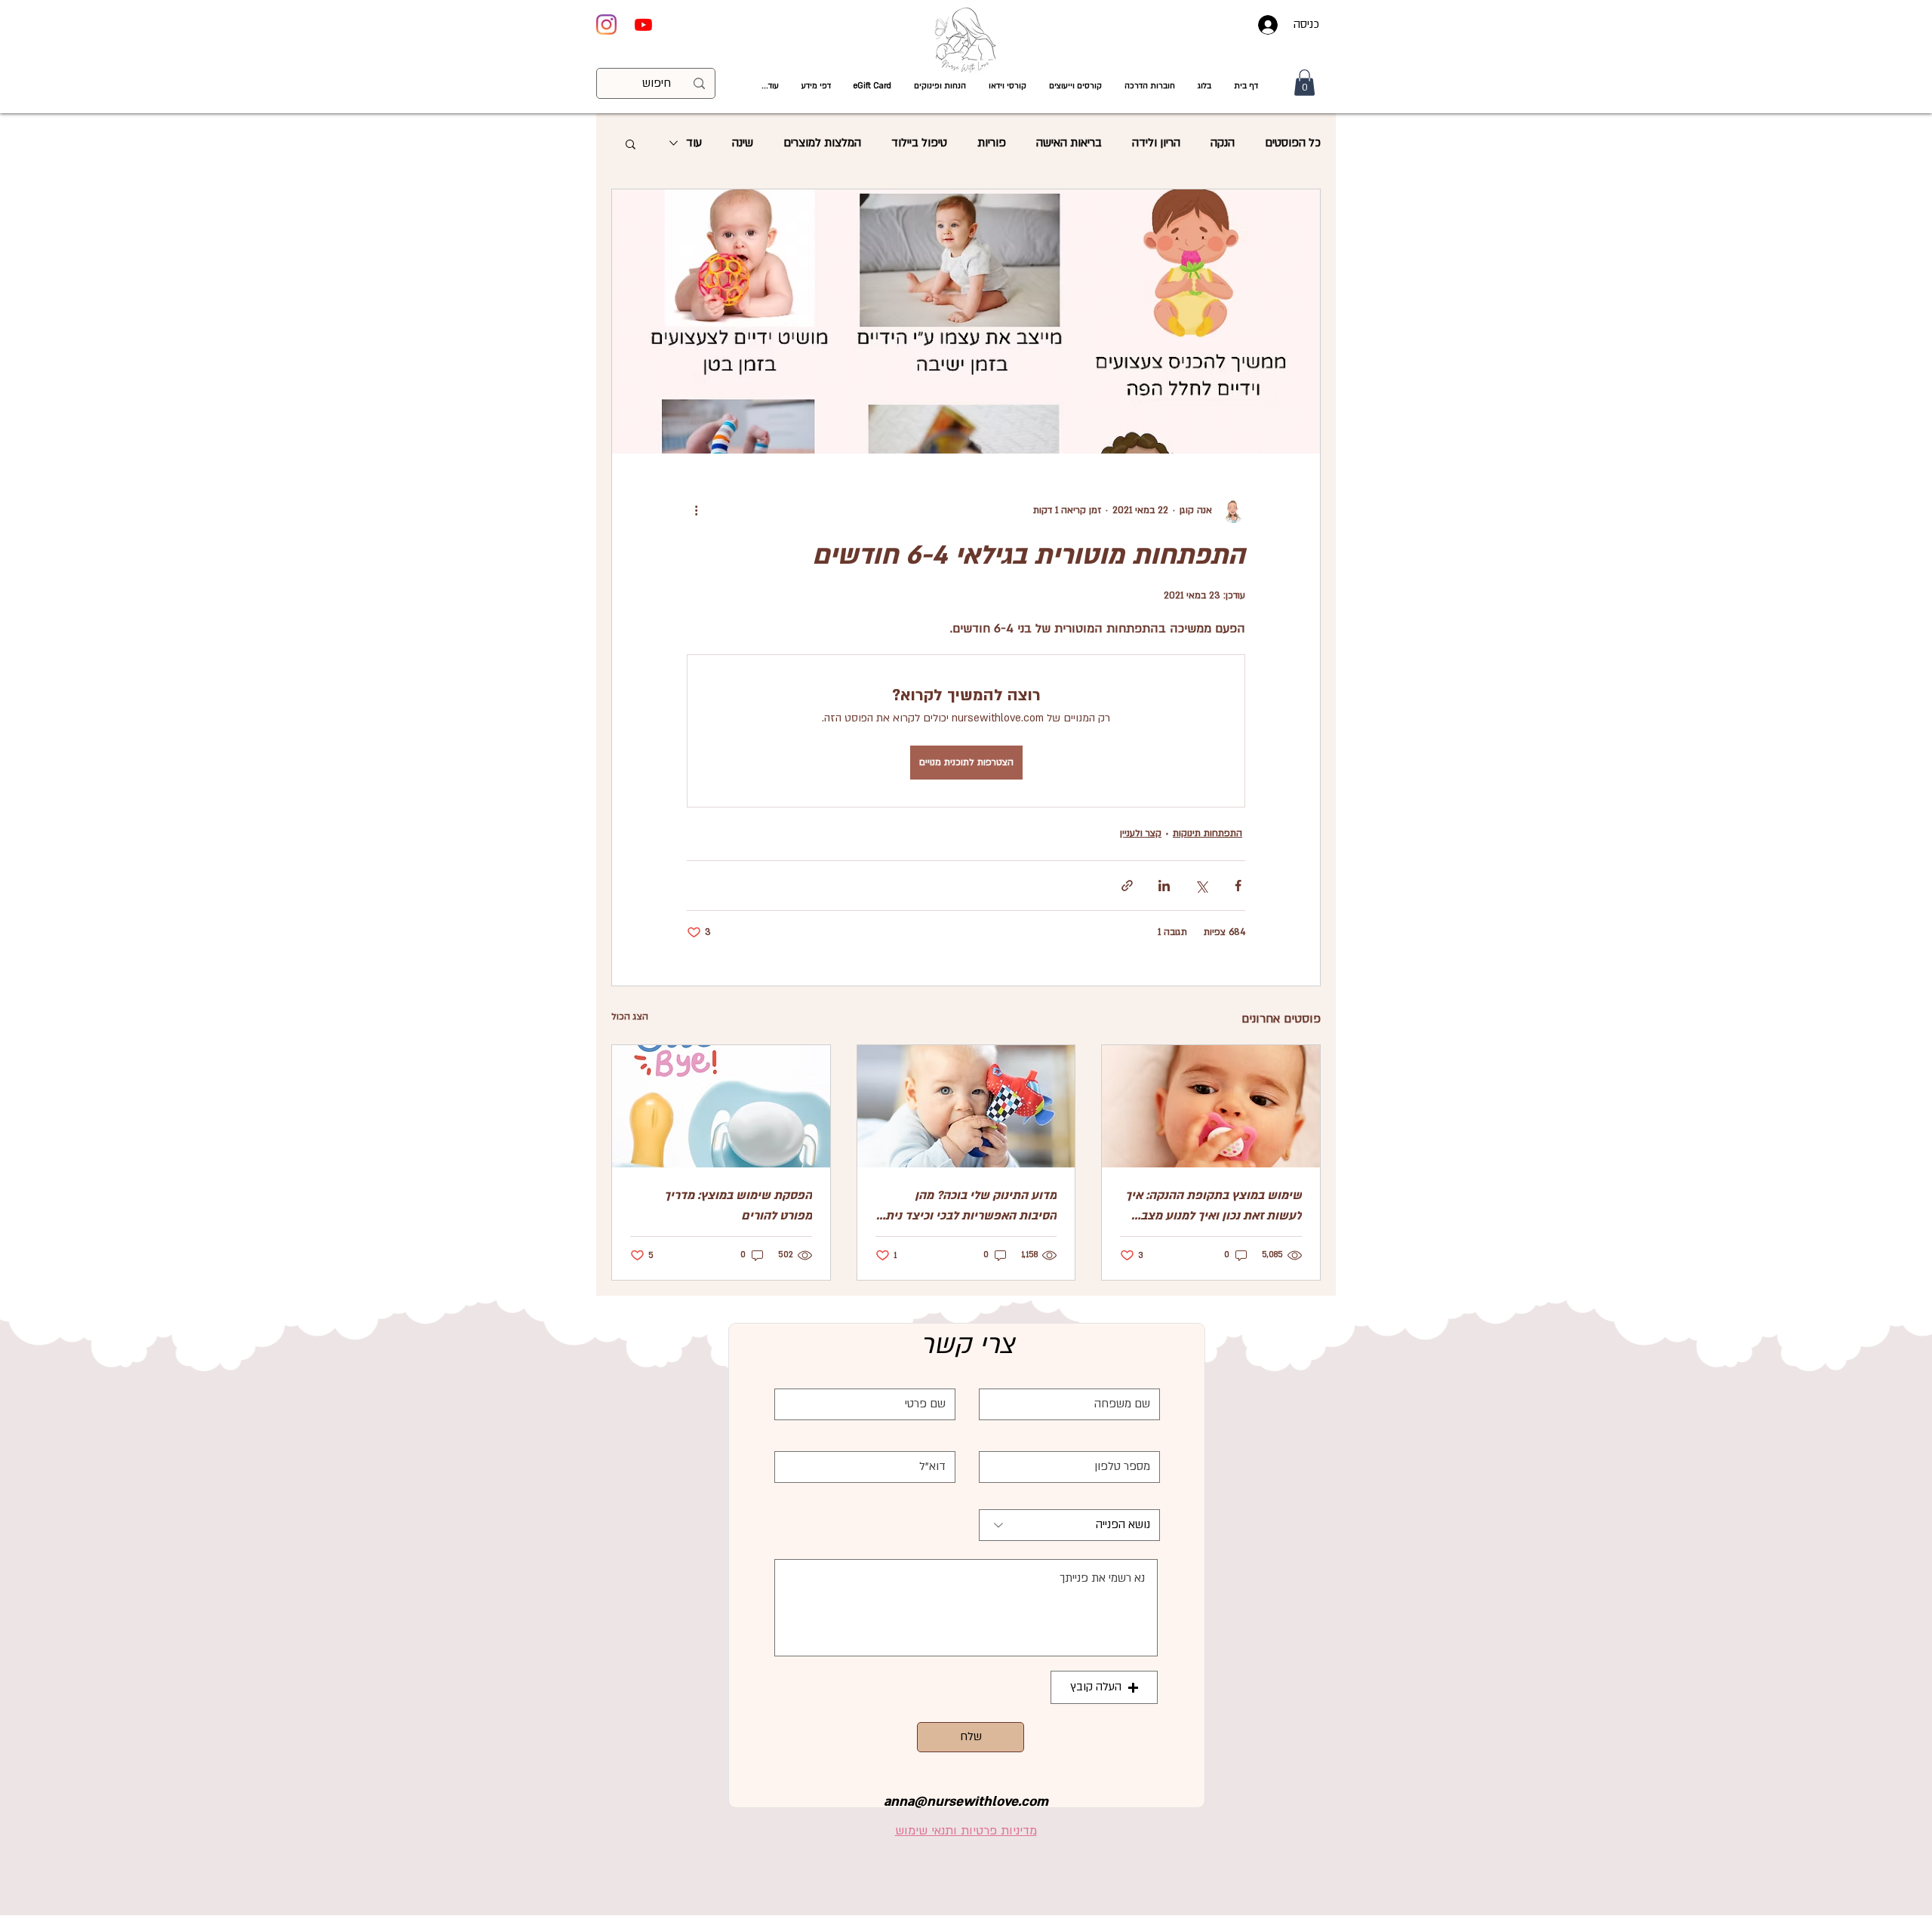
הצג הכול (630, 1016)
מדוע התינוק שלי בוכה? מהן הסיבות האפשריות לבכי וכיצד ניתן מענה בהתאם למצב (969, 1207)
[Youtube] (643, 25)
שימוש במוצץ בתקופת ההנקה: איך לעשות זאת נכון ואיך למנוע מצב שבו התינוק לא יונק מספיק (1214, 1207)
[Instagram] (606, 25)
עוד (694, 143)
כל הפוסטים (1293, 143)
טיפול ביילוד (919, 143)
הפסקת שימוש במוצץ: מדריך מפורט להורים (738, 1206)
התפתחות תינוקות (1207, 833)
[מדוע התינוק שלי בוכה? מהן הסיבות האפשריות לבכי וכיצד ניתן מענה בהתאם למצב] (966, 1106)
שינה (743, 143)
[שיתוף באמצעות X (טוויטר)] (1201, 886)
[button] (1008, 86)
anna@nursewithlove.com (966, 1802)
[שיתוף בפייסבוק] (1238, 886)
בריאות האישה (1069, 143)
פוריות (992, 143)
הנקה (1223, 143)
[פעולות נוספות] (696, 511)
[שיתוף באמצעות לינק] (1127, 886)
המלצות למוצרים (822, 143)
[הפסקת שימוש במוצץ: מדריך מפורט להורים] (721, 1106)
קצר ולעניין (1141, 833)
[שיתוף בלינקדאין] (1164, 886)
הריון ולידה (1156, 143)
